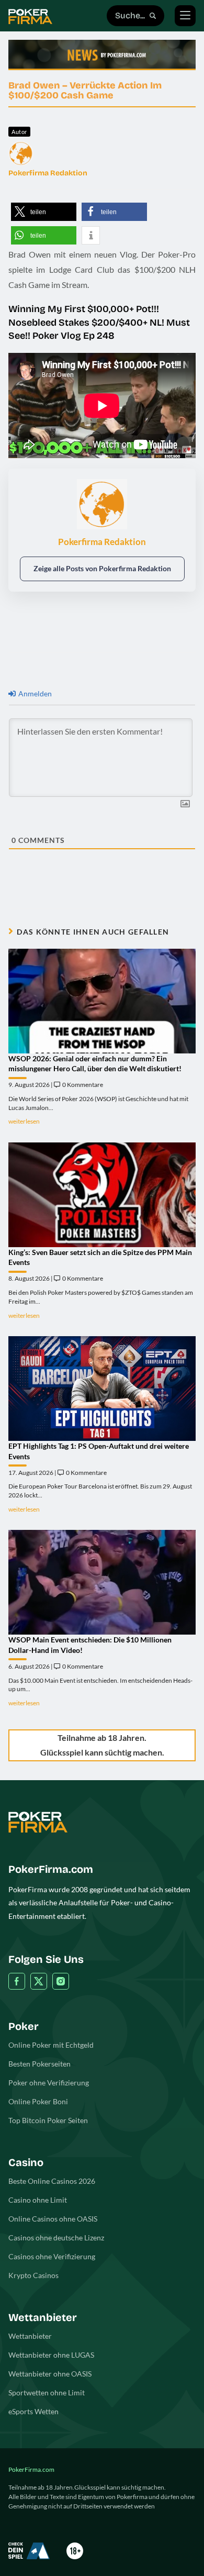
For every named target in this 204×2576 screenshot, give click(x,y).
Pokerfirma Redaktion (48, 173)
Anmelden (34, 693)
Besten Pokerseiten (39, 2064)
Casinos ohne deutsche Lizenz (56, 2238)
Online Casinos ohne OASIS (53, 2219)
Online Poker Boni (38, 2101)
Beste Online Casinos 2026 (52, 2181)
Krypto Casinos (33, 2275)
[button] (44, 212)
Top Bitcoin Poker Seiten (48, 2120)
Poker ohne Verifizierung (49, 2083)
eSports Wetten (33, 2411)
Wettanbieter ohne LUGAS (51, 2355)
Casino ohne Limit (38, 2200)
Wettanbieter (30, 2336)
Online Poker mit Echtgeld (51, 2045)
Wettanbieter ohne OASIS (50, 2374)
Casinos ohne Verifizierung (52, 2256)
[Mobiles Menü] (185, 16)
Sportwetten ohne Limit (47, 2392)
